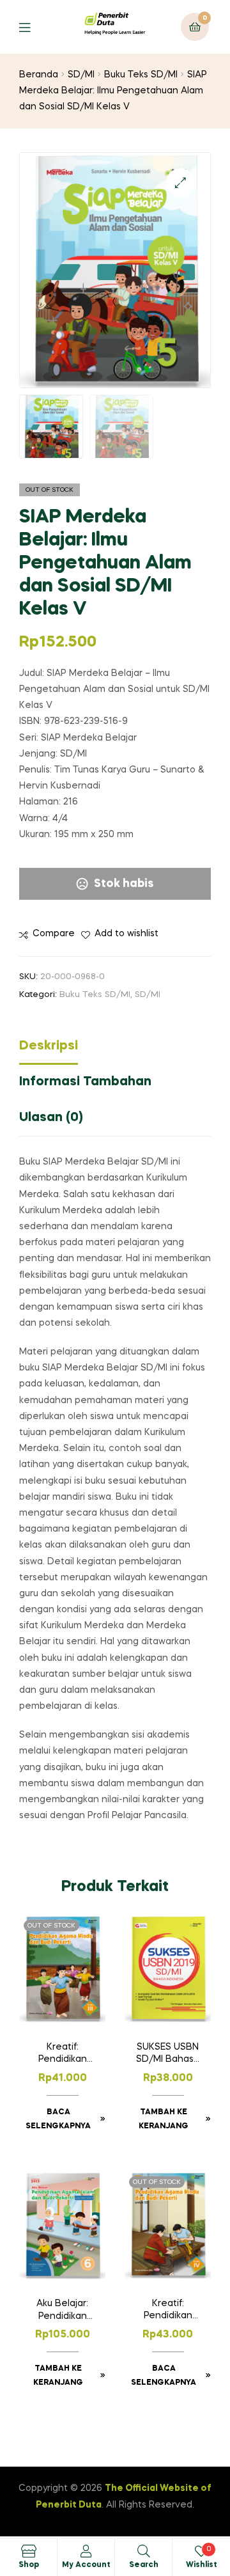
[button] (180, 183)
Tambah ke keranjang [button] (164, 2119)
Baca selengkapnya (58, 2119)
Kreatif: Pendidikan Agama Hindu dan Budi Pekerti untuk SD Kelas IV (168, 2311)
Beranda (39, 75)
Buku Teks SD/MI (141, 75)
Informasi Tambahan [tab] (85, 1082)
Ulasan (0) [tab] (51, 1118)
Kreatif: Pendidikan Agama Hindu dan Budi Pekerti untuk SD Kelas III (62, 2055)
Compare (54, 934)
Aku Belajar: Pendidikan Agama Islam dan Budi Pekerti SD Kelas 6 (62, 2311)
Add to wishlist (126, 934)
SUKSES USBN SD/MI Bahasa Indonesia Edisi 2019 (168, 2055)
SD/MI (81, 75)
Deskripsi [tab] (49, 1046)
